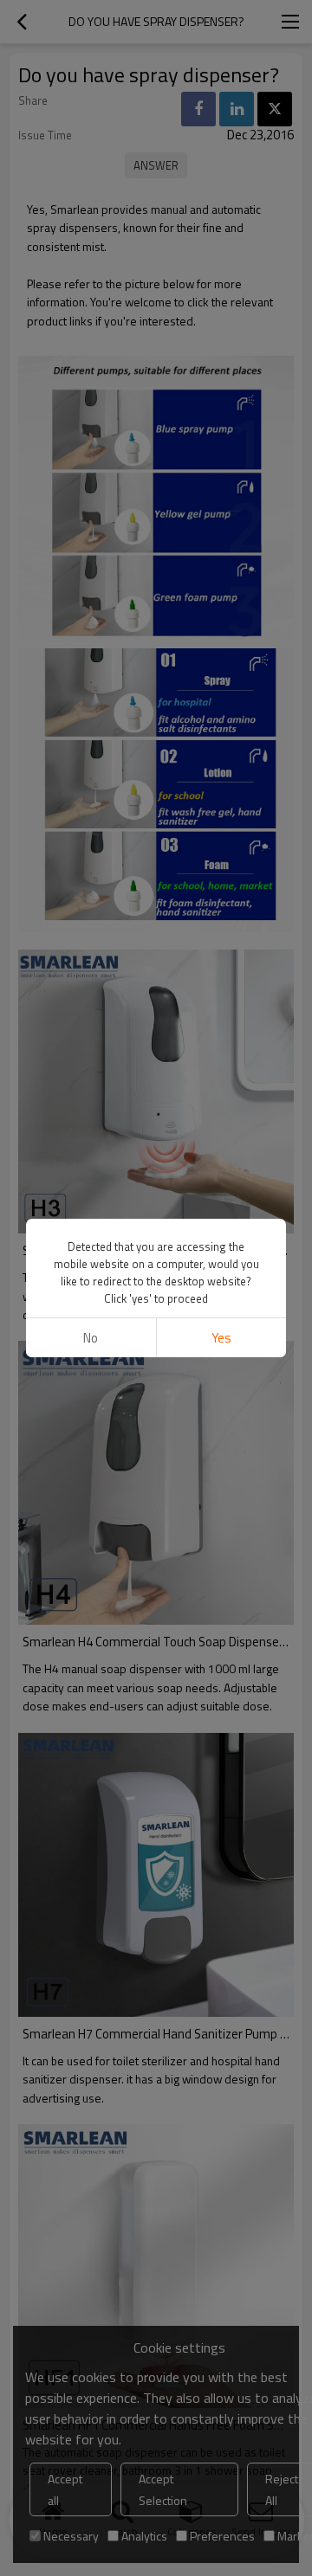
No (91, 1338)
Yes (221, 1338)
